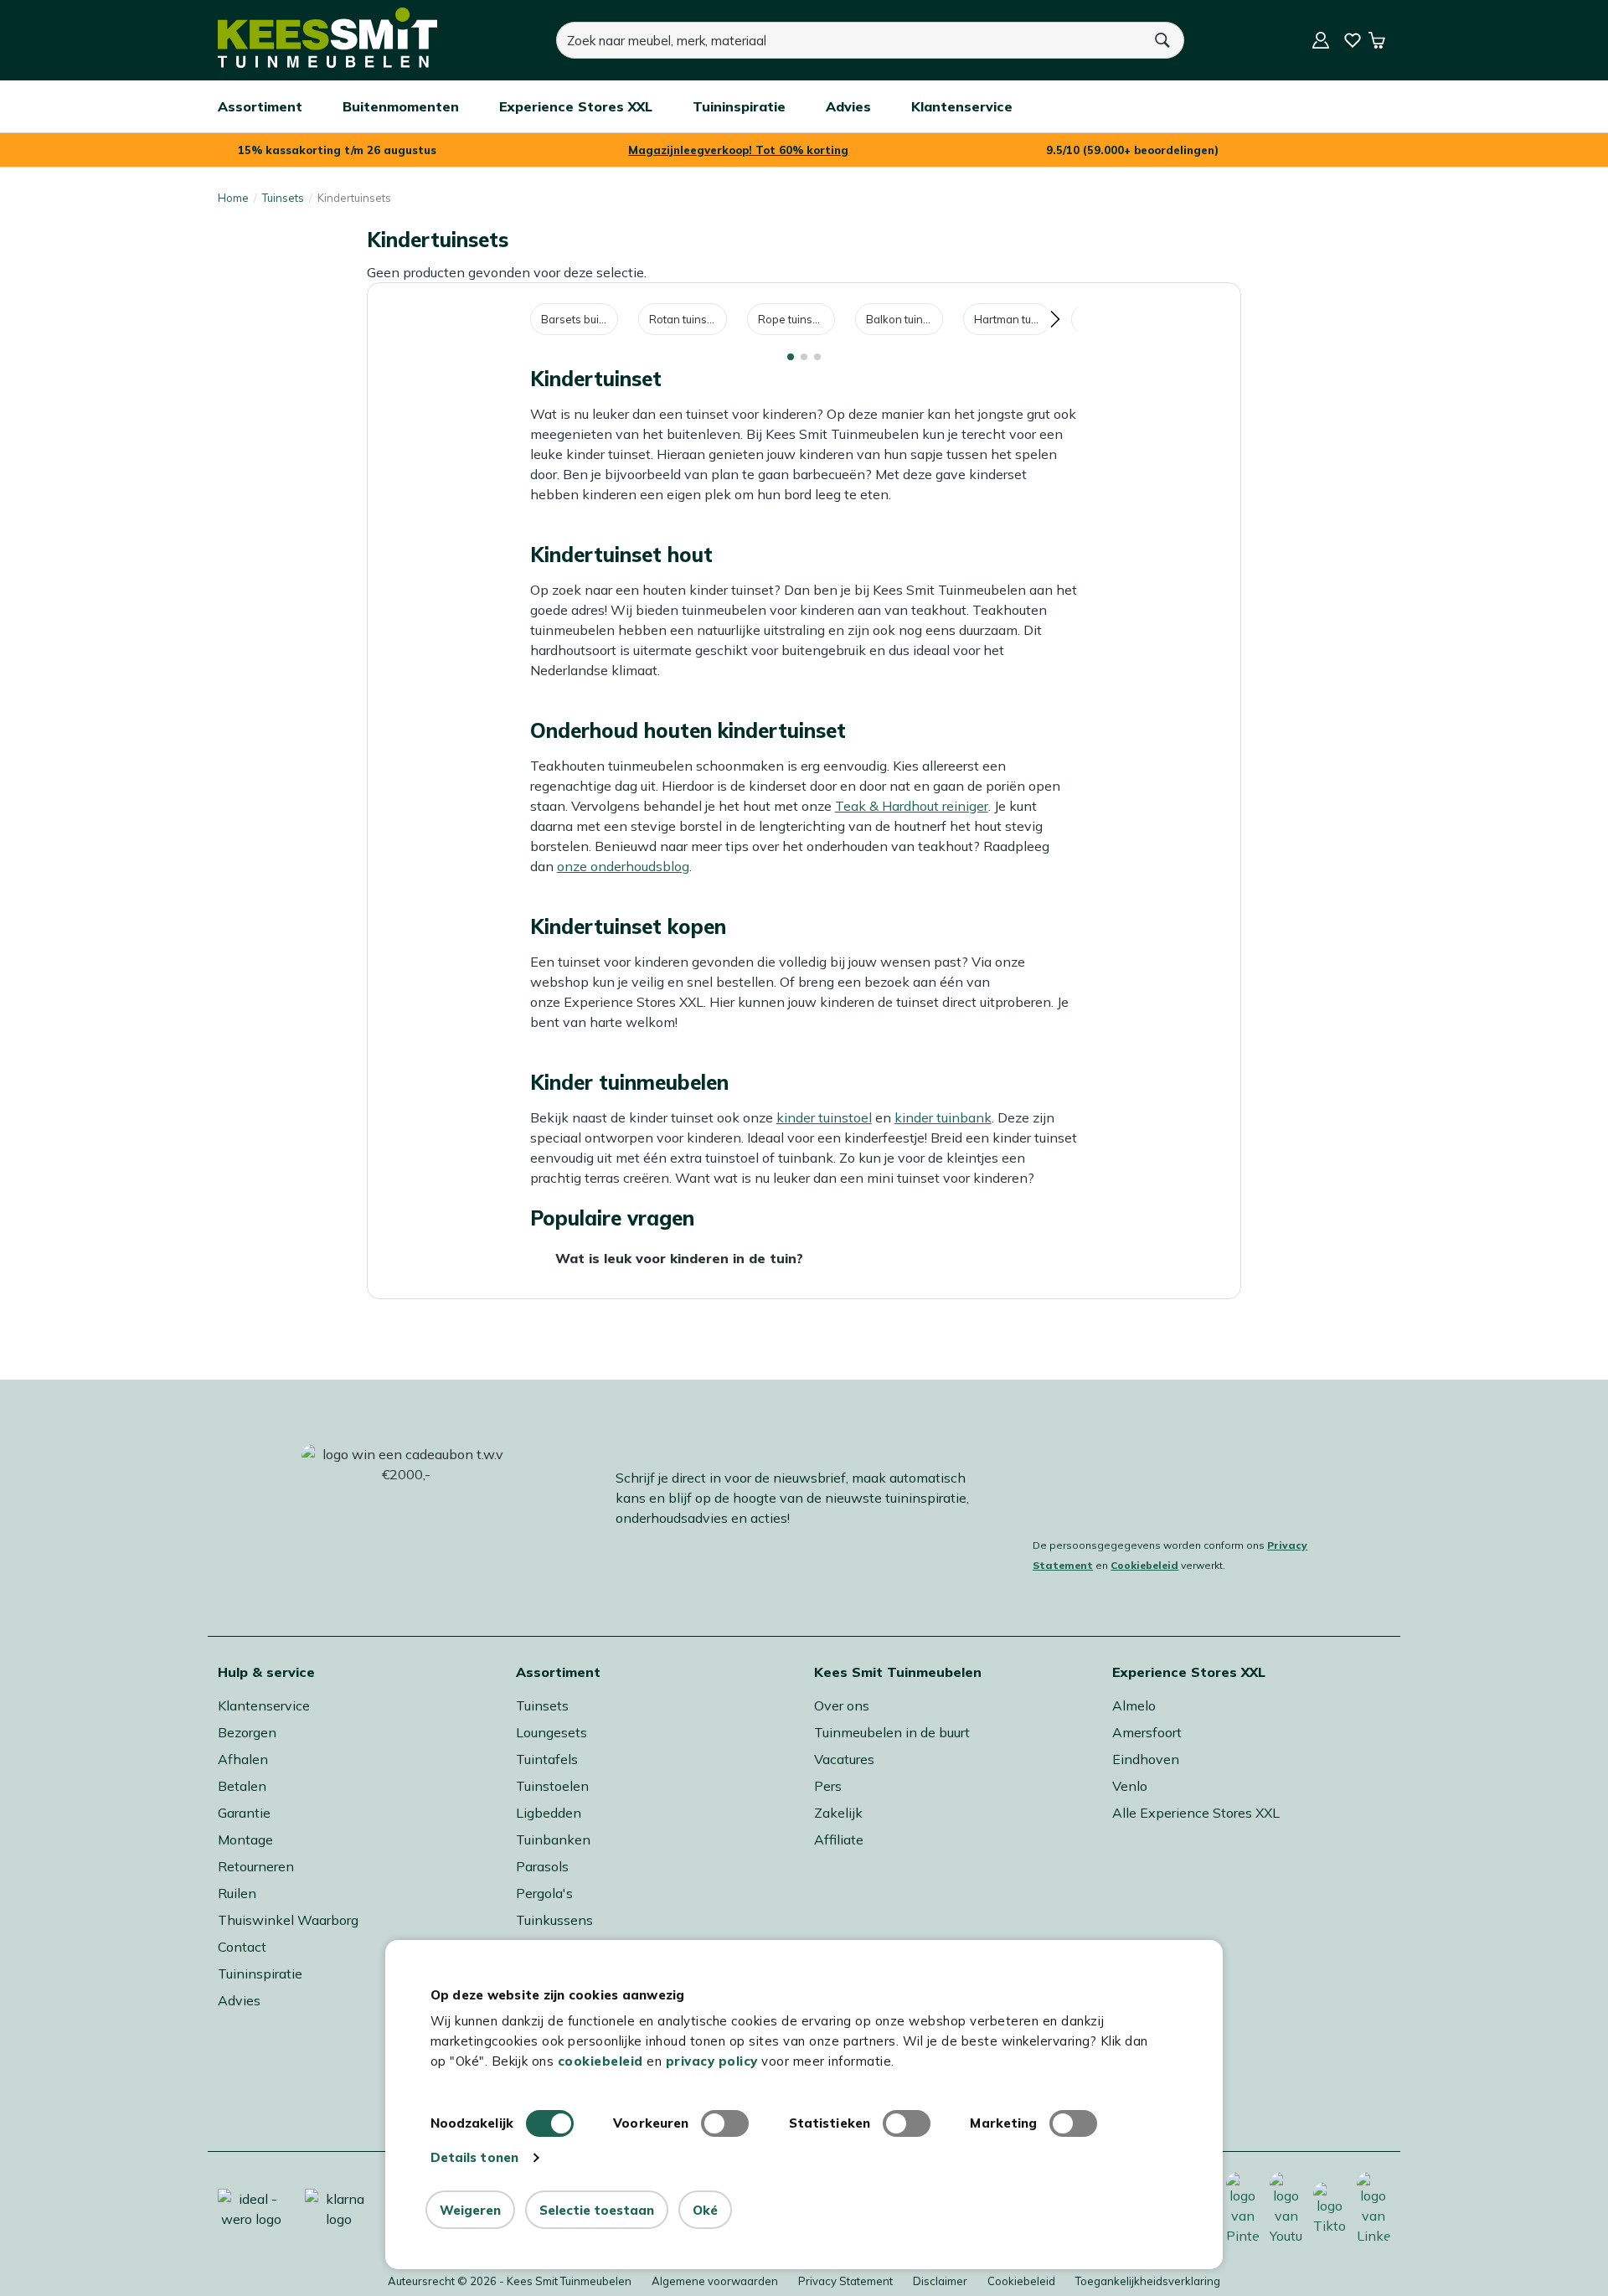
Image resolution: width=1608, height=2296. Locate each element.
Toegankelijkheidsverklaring (1148, 2281)
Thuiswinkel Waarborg (288, 1920)
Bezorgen (247, 1732)
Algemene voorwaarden (715, 2281)
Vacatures (844, 1759)
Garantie (244, 1813)
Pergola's (544, 1893)
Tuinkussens (554, 1920)
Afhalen (243, 1759)
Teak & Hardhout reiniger (912, 806)
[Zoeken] (1163, 40)
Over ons (842, 1705)
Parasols (542, 1866)
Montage (245, 1839)
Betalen (242, 1786)
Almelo (1134, 1705)
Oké (705, 2210)
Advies (239, 2000)
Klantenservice (264, 1705)
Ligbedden (549, 1813)
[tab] (791, 357)
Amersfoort (1147, 1732)
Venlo (1130, 1786)
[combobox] (849, 40)
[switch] (725, 2123)
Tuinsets (283, 198)
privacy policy (712, 2061)
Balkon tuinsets (904, 319)
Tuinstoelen (552, 1786)
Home (233, 198)
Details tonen (474, 2157)
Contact (242, 1947)
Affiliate (839, 1839)
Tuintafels (547, 1759)
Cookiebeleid (1144, 1565)
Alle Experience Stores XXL (1196, 1813)
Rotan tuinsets (686, 319)
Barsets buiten (578, 319)
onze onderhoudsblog (623, 866)
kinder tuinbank (943, 1117)
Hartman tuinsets (1013, 319)
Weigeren (470, 2210)
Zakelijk (838, 1813)
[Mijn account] (1321, 40)
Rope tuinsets (792, 319)
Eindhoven (1146, 1759)
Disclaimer (940, 2281)
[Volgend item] (1054, 319)
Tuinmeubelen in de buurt (892, 1732)
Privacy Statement (845, 2281)
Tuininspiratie (260, 1974)
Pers (828, 1786)
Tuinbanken (553, 1839)
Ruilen (237, 1893)
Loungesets (551, 1732)
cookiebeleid (600, 2061)
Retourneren (256, 1866)
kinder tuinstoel (824, 1117)
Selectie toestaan (597, 2210)
